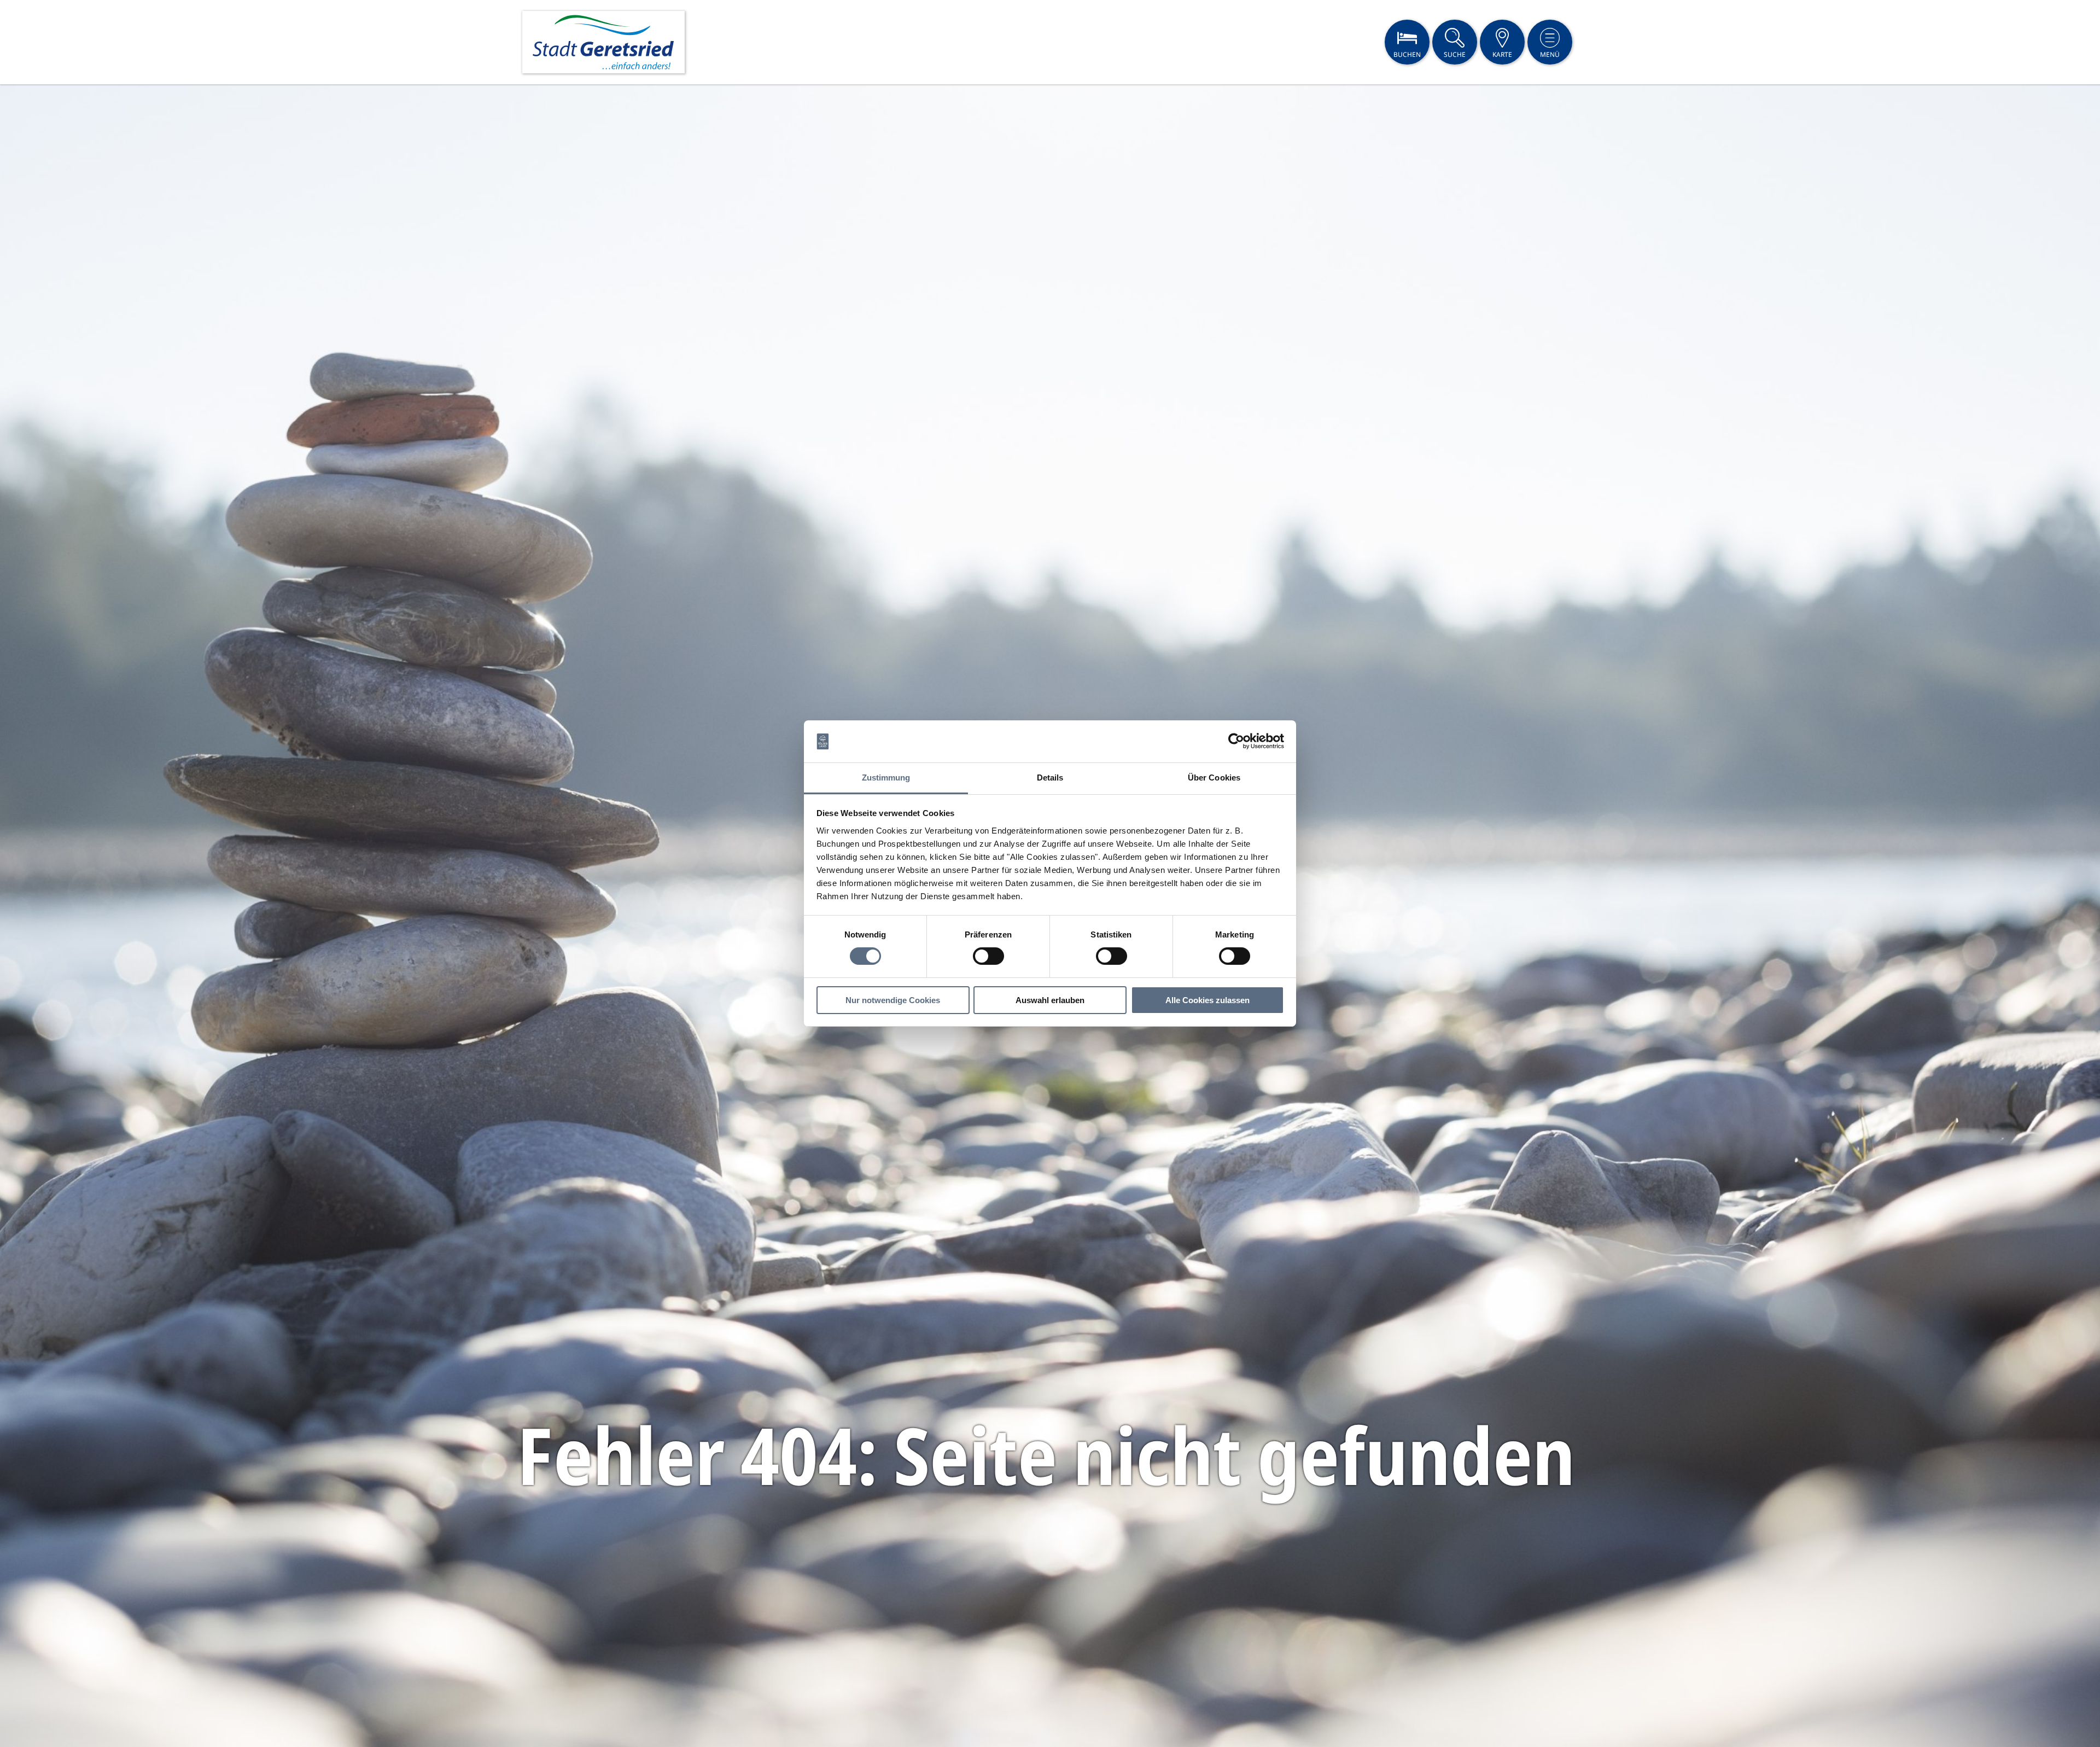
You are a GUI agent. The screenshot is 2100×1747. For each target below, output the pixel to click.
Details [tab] (1050, 778)
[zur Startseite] (603, 42)
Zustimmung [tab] (886, 778)
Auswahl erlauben (1050, 1000)
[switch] (988, 956)
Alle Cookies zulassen (1207, 1000)
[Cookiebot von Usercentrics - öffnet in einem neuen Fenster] (1236, 741)
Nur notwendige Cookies (893, 1000)
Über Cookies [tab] (1214, 778)
